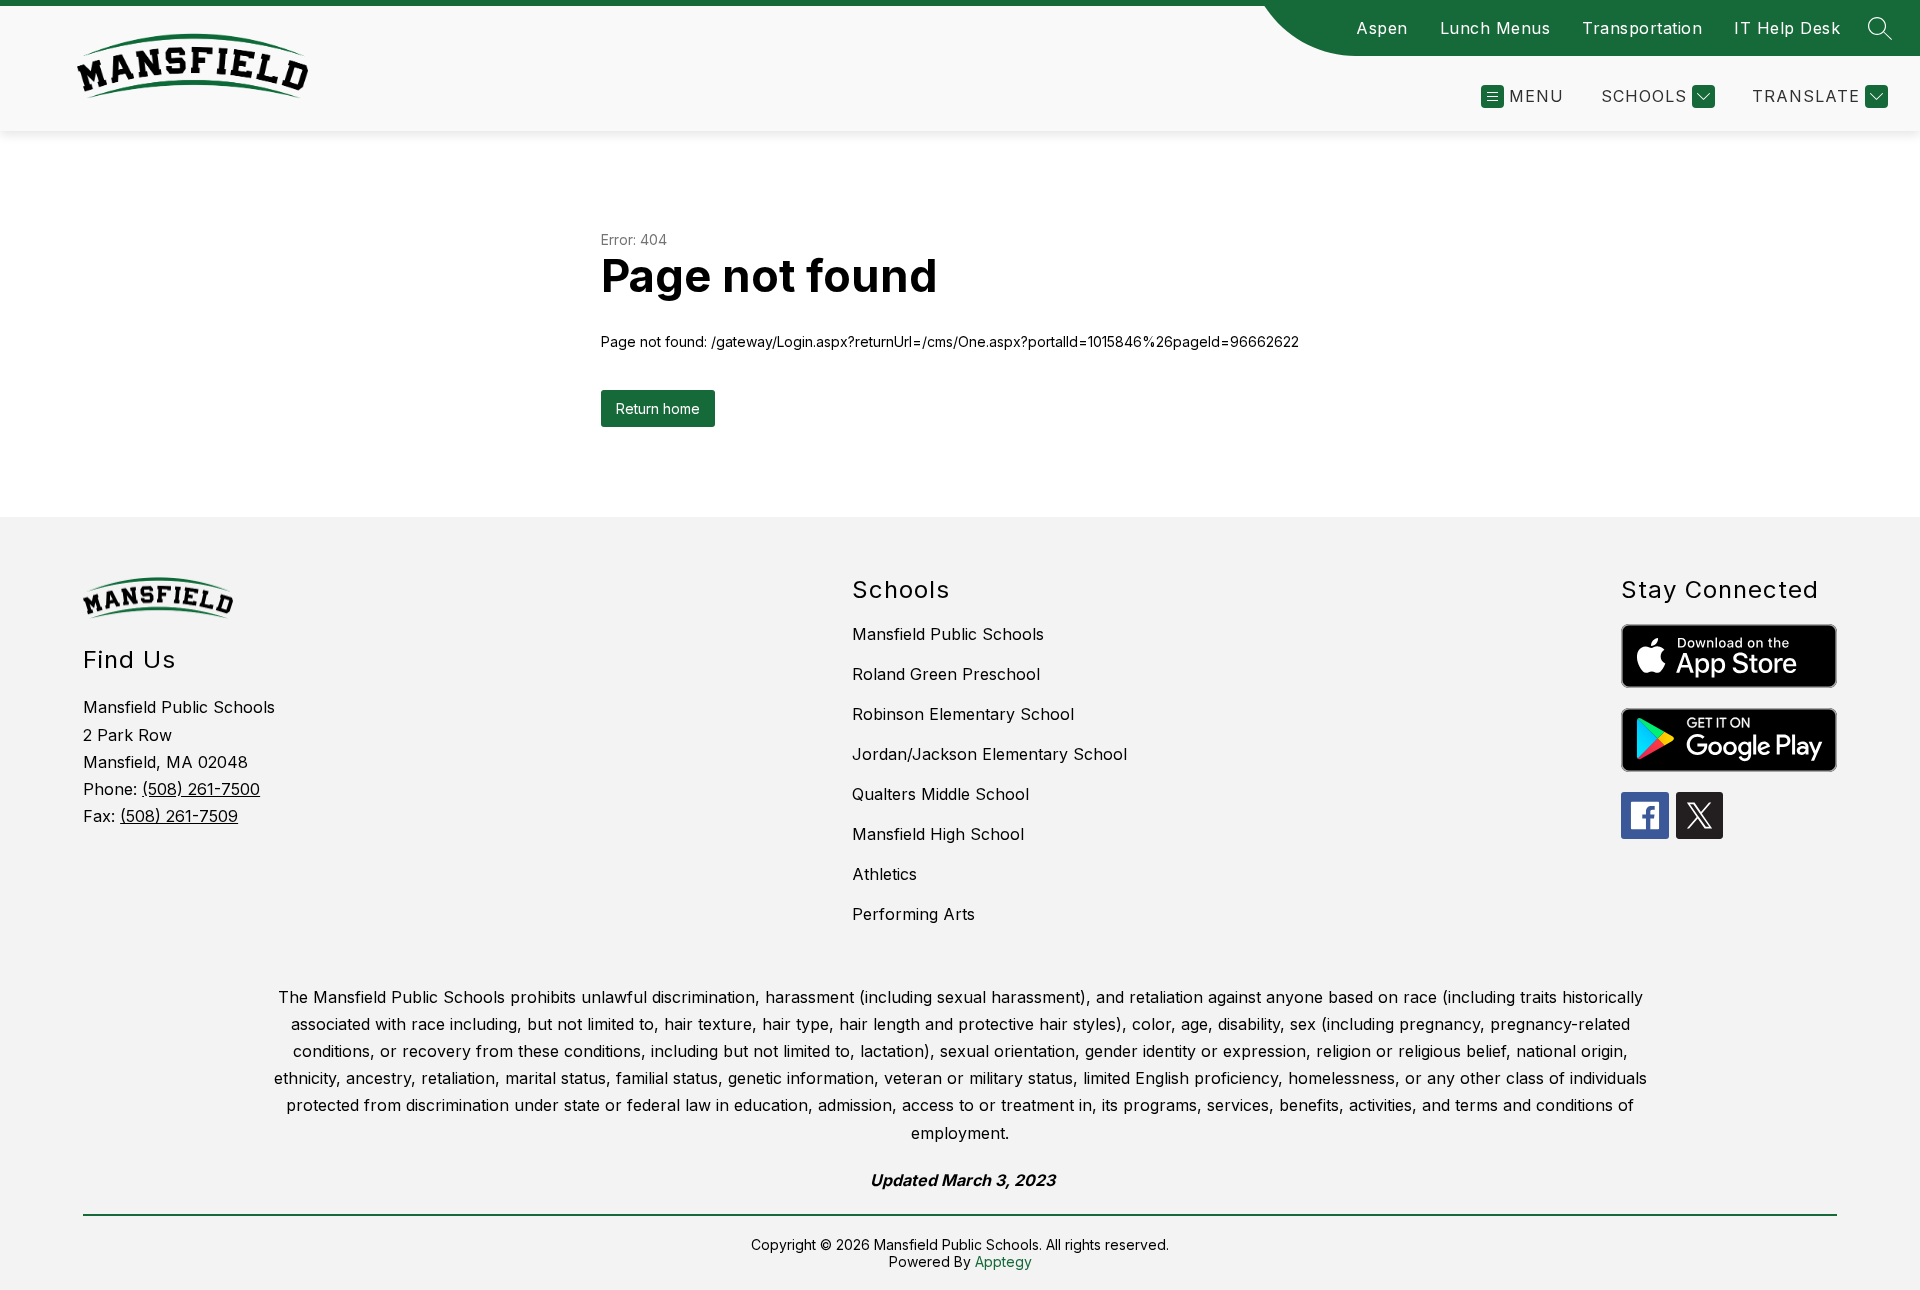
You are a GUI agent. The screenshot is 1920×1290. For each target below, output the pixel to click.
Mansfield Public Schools (948, 634)
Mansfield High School (938, 834)
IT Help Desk (1787, 28)
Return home (658, 408)
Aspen (1382, 28)
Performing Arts (913, 914)
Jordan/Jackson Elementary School (989, 754)
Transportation (1642, 28)
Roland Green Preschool (946, 674)
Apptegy (1003, 1261)
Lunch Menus (1495, 28)
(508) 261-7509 (179, 816)
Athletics (884, 874)
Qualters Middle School (940, 794)
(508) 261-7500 (201, 789)
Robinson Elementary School (963, 714)
